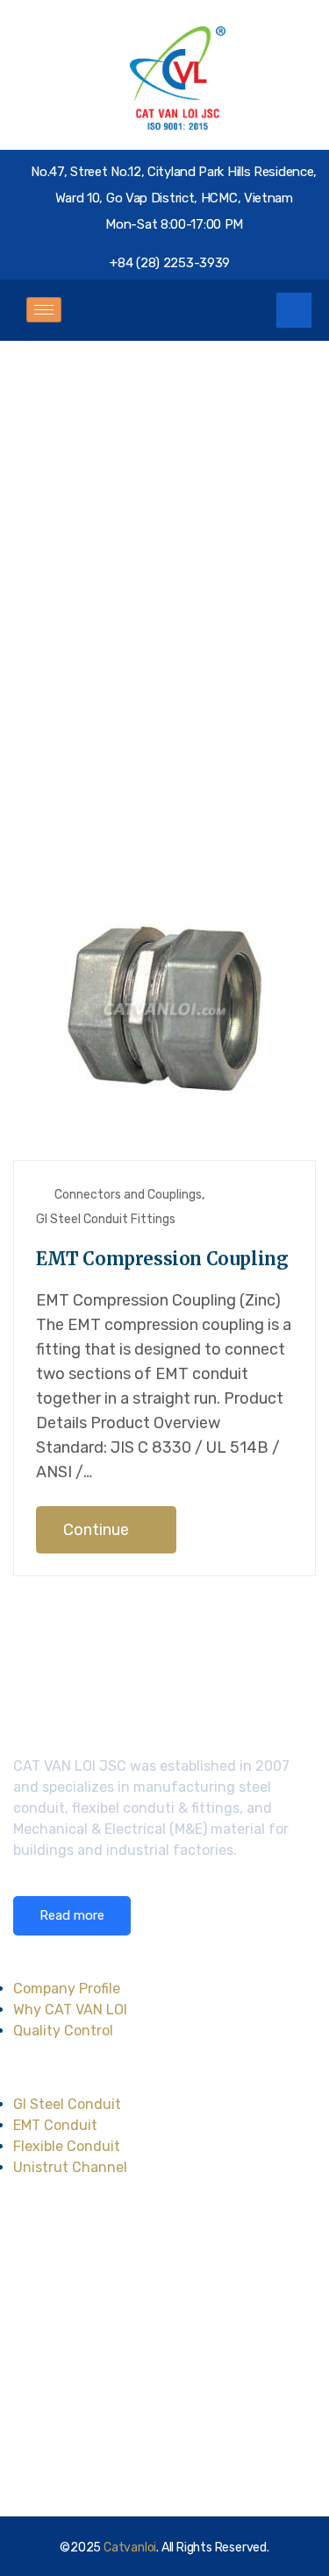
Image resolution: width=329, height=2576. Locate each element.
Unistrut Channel (70, 2167)
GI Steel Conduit (67, 2104)
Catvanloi (130, 2548)
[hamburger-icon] (44, 310)
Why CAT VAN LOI (70, 2010)
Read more (72, 1915)
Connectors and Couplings (128, 1195)
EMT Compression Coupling (162, 1259)
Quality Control (63, 2031)
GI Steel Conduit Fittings (106, 1219)
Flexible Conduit (67, 2146)
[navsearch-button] (294, 310)
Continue (98, 1530)
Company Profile (67, 1989)
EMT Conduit (55, 2125)
